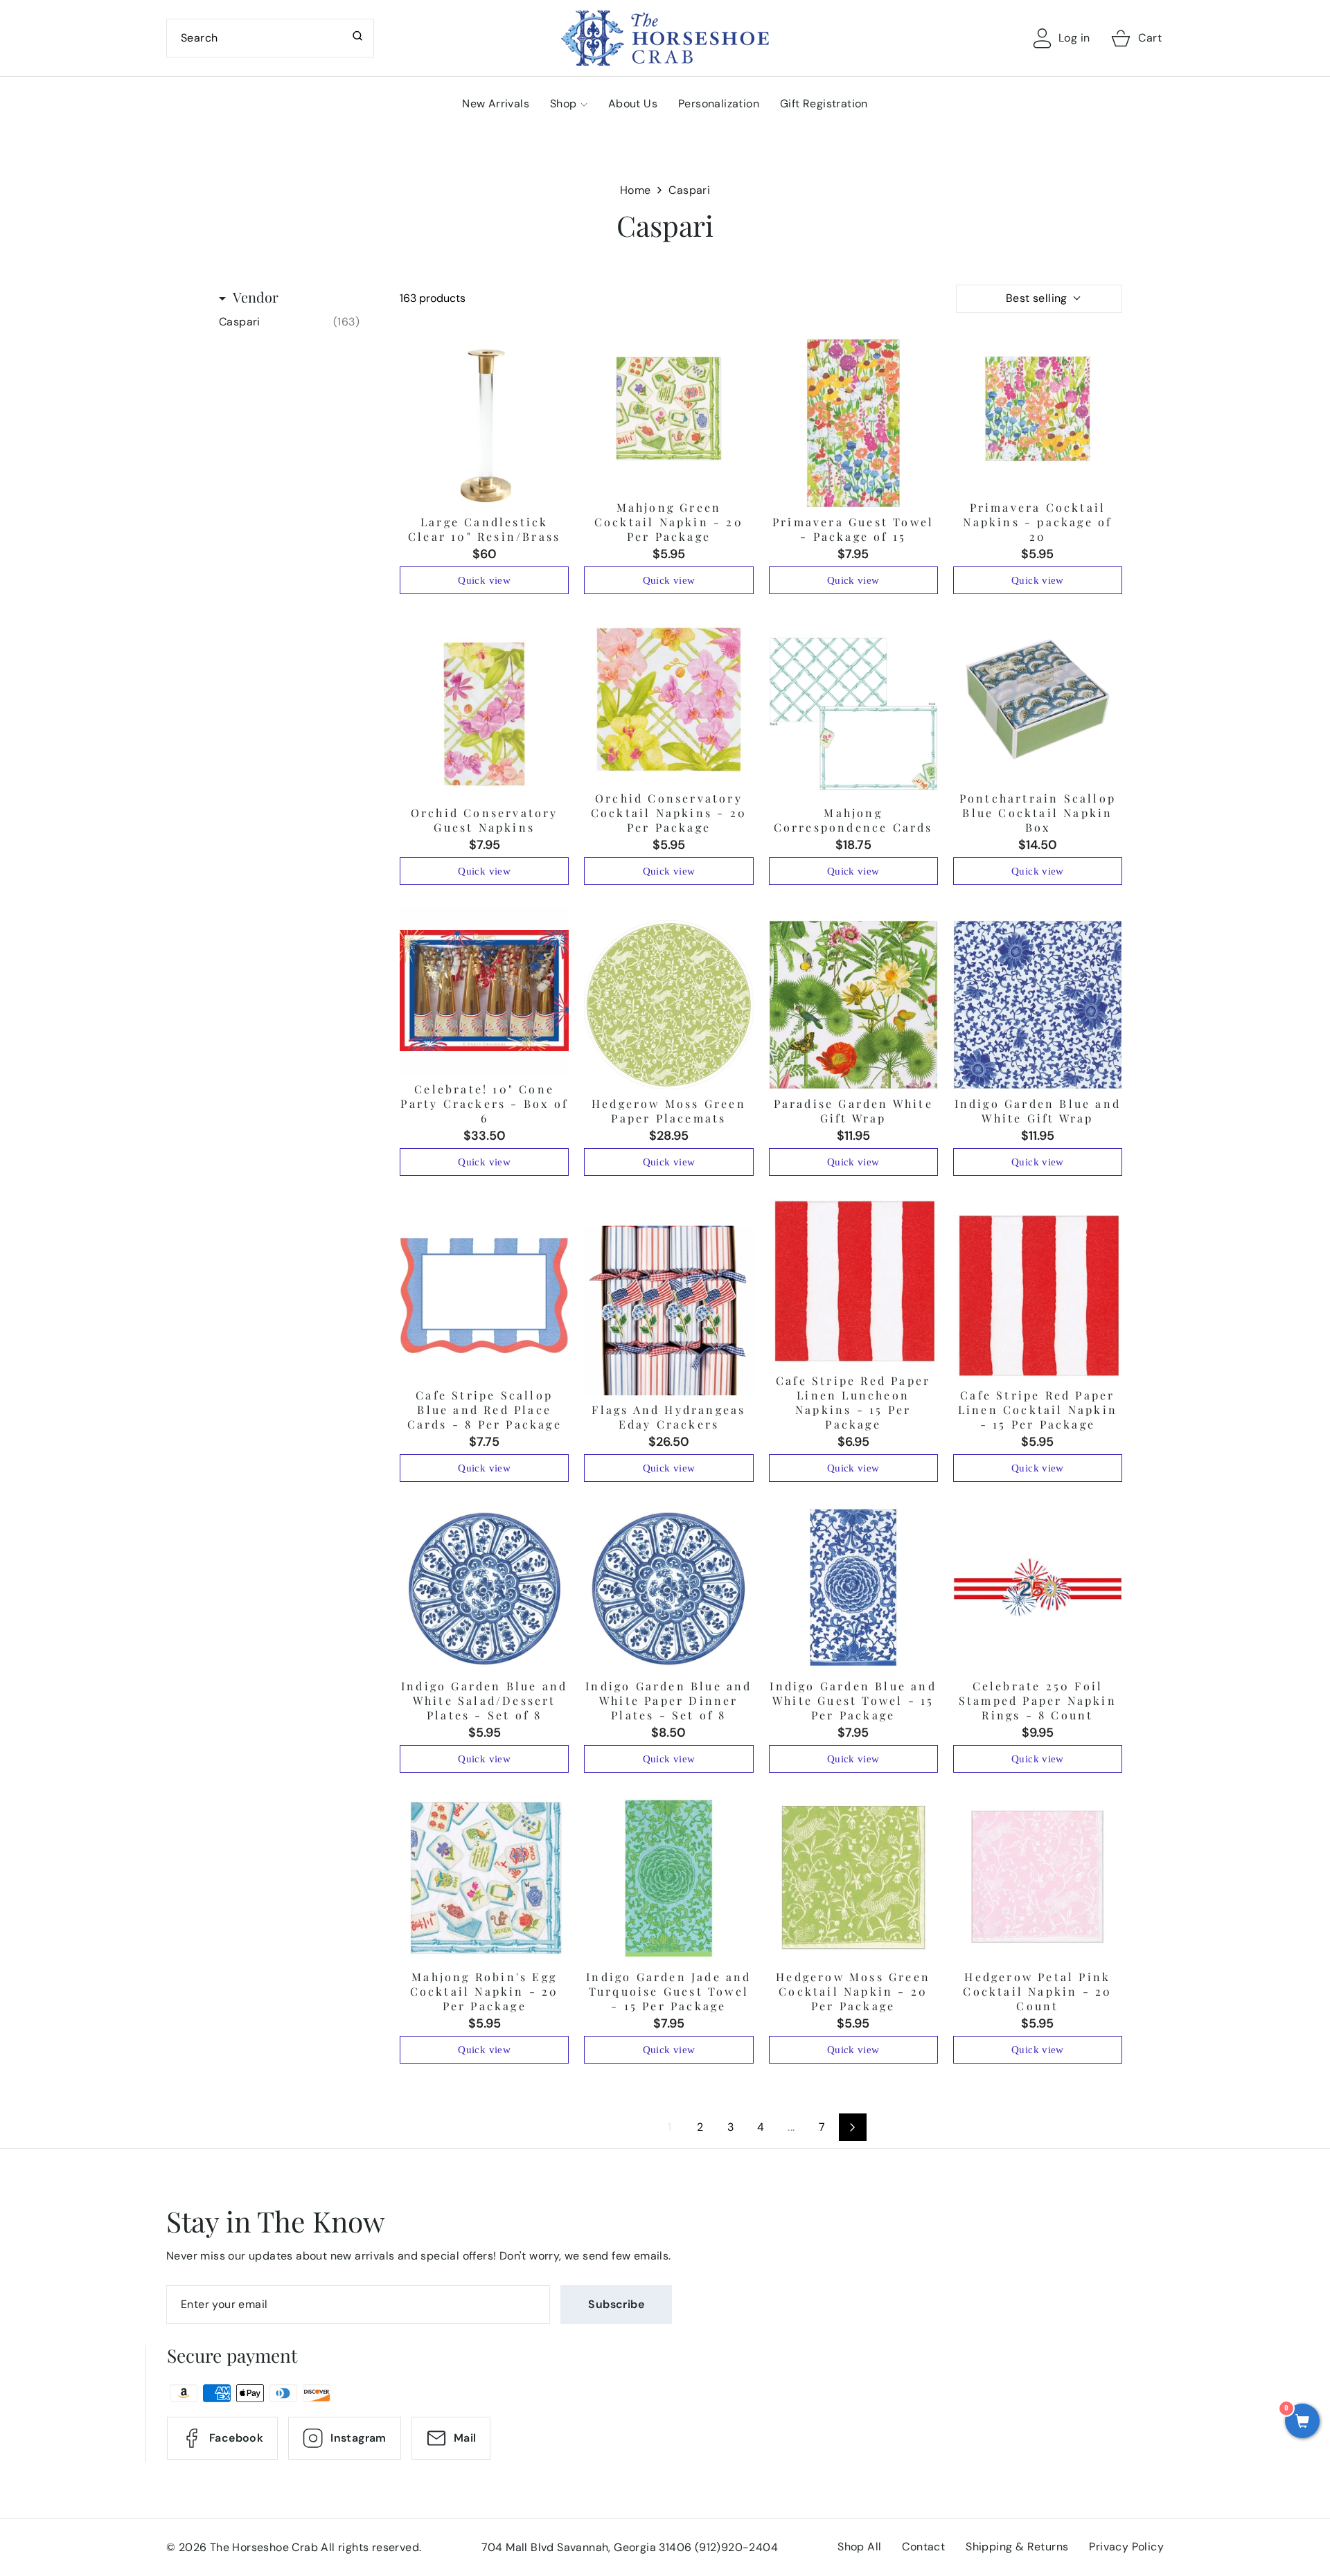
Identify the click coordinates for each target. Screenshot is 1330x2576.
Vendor (256, 297)
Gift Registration (824, 104)
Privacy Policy (1126, 2547)
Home (636, 190)
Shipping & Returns (1017, 2547)
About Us (633, 104)
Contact (923, 2547)
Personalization (719, 104)
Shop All (859, 2547)
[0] (1302, 2422)
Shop (564, 104)
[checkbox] (289, 322)
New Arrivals (496, 104)
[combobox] (270, 38)
